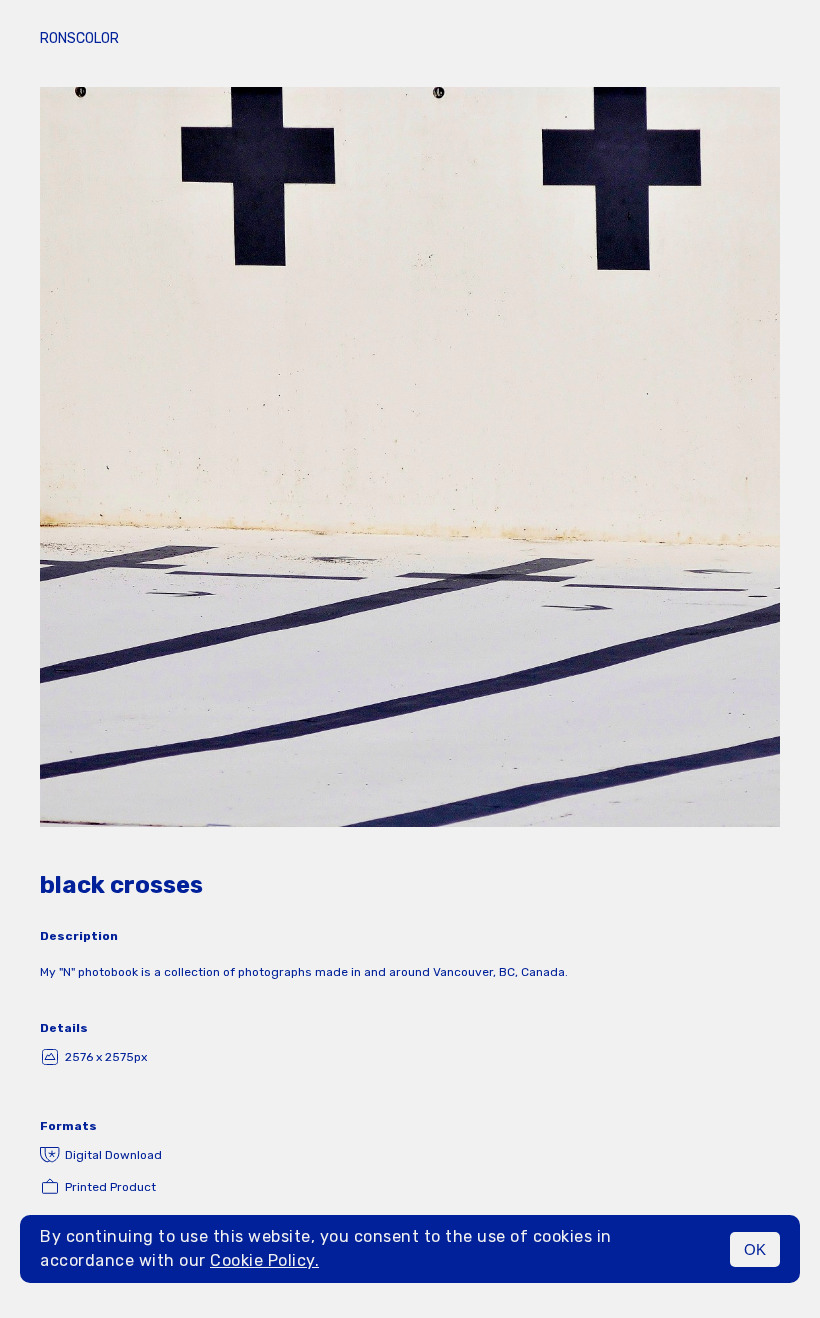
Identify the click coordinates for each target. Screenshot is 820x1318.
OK (755, 1249)
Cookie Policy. (264, 1260)
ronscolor (79, 38)
